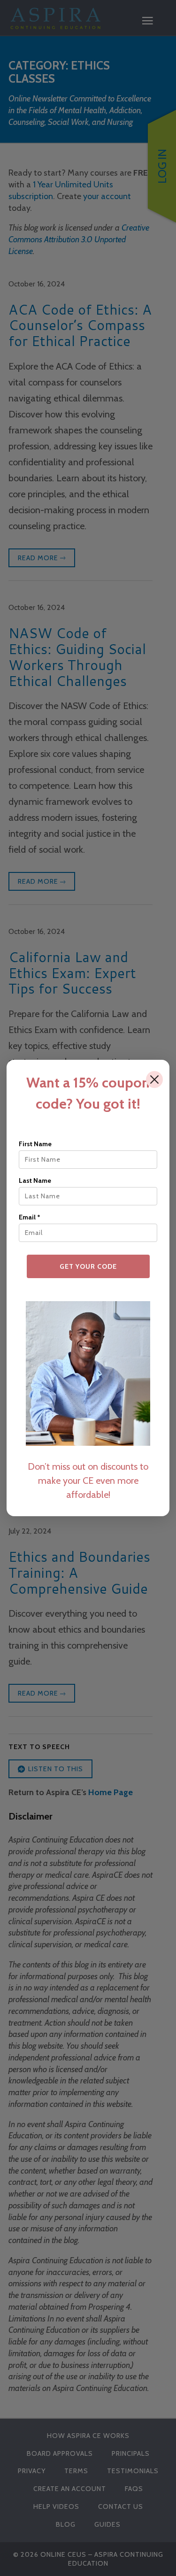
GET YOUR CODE (88, 1266)
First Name (35, 1144)
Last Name (35, 1180)
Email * (30, 1217)
